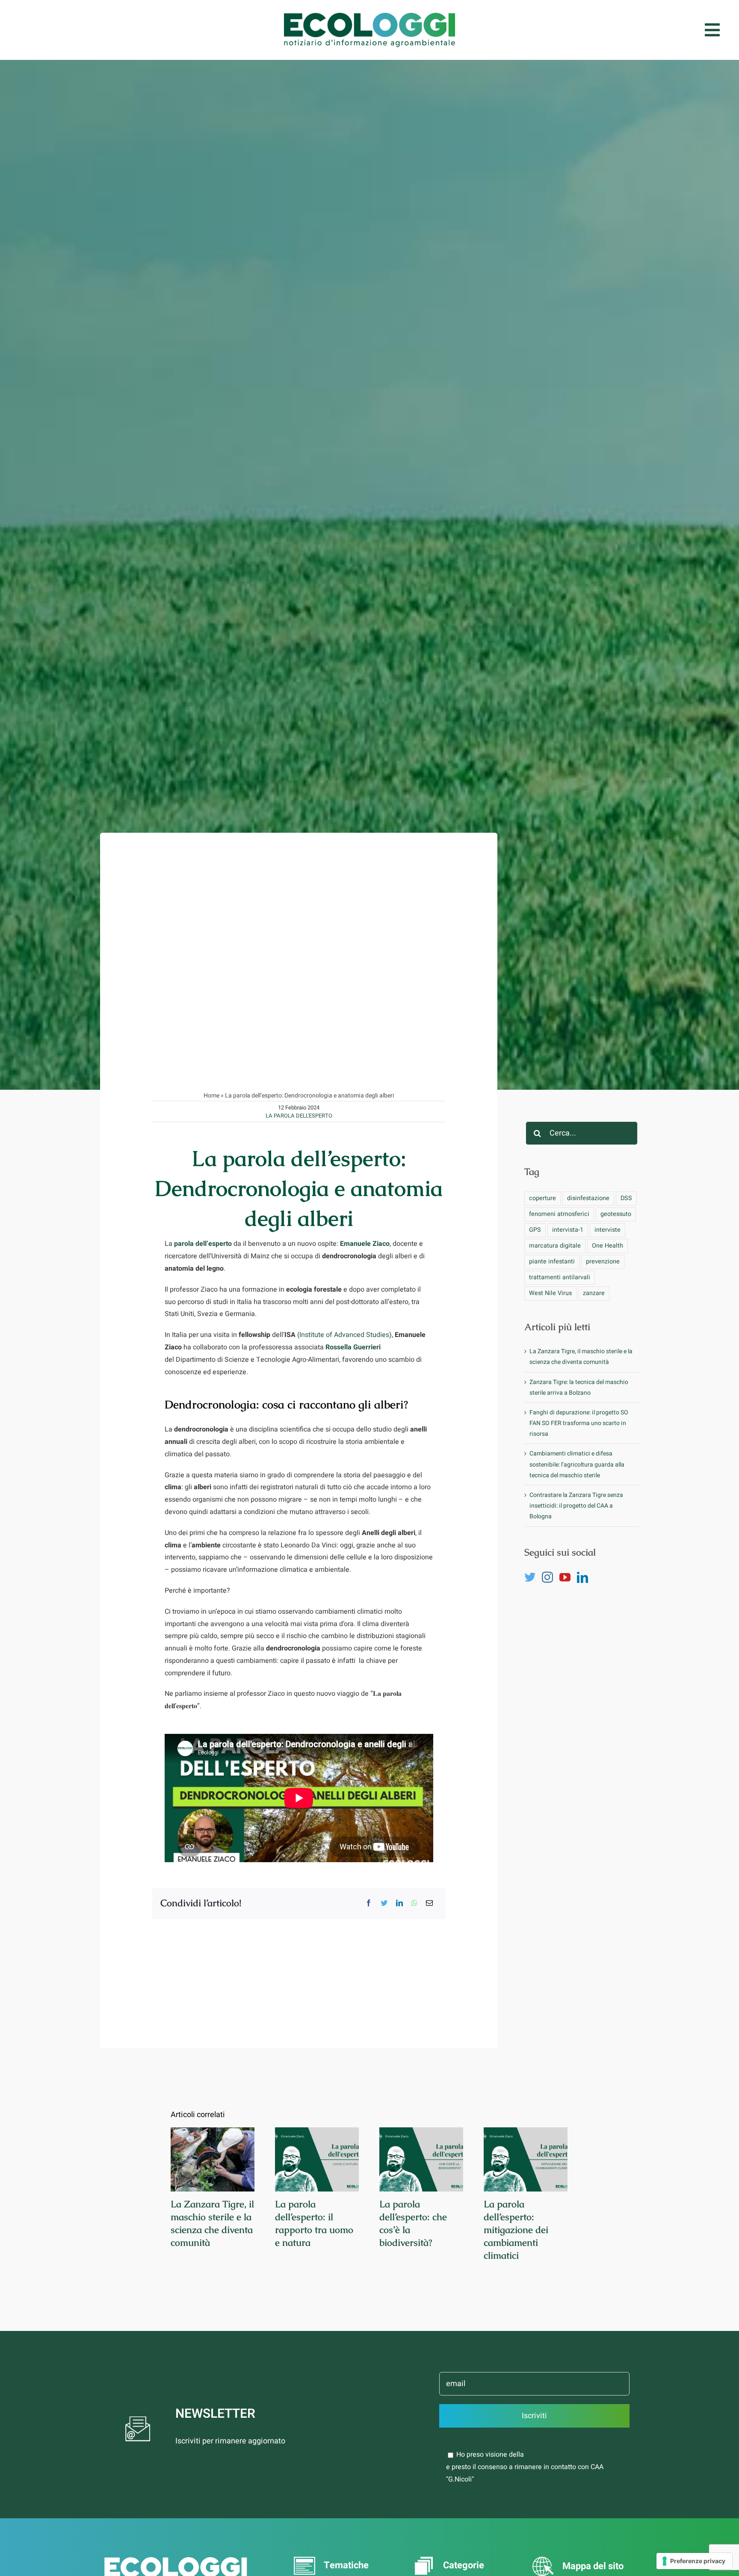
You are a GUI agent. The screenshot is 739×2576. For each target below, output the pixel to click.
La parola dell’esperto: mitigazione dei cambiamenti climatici (516, 2230)
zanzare (594, 1293)
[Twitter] (384, 1903)
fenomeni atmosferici (559, 1214)
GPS (535, 1230)
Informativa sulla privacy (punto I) (577, 2455)
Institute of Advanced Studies (344, 1335)
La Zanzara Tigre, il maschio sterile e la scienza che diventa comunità (212, 2223)
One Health (607, 1246)
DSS (626, 1198)
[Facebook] (369, 1903)
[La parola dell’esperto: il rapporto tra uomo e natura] (317, 2159)
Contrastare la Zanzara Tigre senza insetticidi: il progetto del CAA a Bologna (576, 1506)
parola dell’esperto (203, 1244)
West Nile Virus (550, 1293)
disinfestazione (588, 1198)
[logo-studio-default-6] (369, 16)
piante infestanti (552, 1261)
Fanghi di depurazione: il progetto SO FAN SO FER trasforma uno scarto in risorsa (579, 1423)
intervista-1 (568, 1230)
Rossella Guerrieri (353, 1347)
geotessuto (616, 1214)
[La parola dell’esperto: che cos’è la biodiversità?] (421, 2159)
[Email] (429, 1903)
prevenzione (603, 1261)
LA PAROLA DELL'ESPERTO (299, 1116)
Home (211, 1096)
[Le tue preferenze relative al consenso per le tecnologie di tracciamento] (694, 2561)
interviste (607, 1230)
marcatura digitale (555, 1246)
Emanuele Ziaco (365, 1244)
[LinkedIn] (399, 1903)
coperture (542, 1198)
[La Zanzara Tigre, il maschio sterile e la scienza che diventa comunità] (213, 2159)
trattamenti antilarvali (560, 1277)
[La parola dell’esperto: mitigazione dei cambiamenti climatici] (526, 2159)
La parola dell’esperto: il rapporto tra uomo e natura (314, 2223)
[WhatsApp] (414, 1903)
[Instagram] (547, 1577)
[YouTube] (565, 1577)
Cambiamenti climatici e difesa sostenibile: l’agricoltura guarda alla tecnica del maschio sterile (577, 1464)
